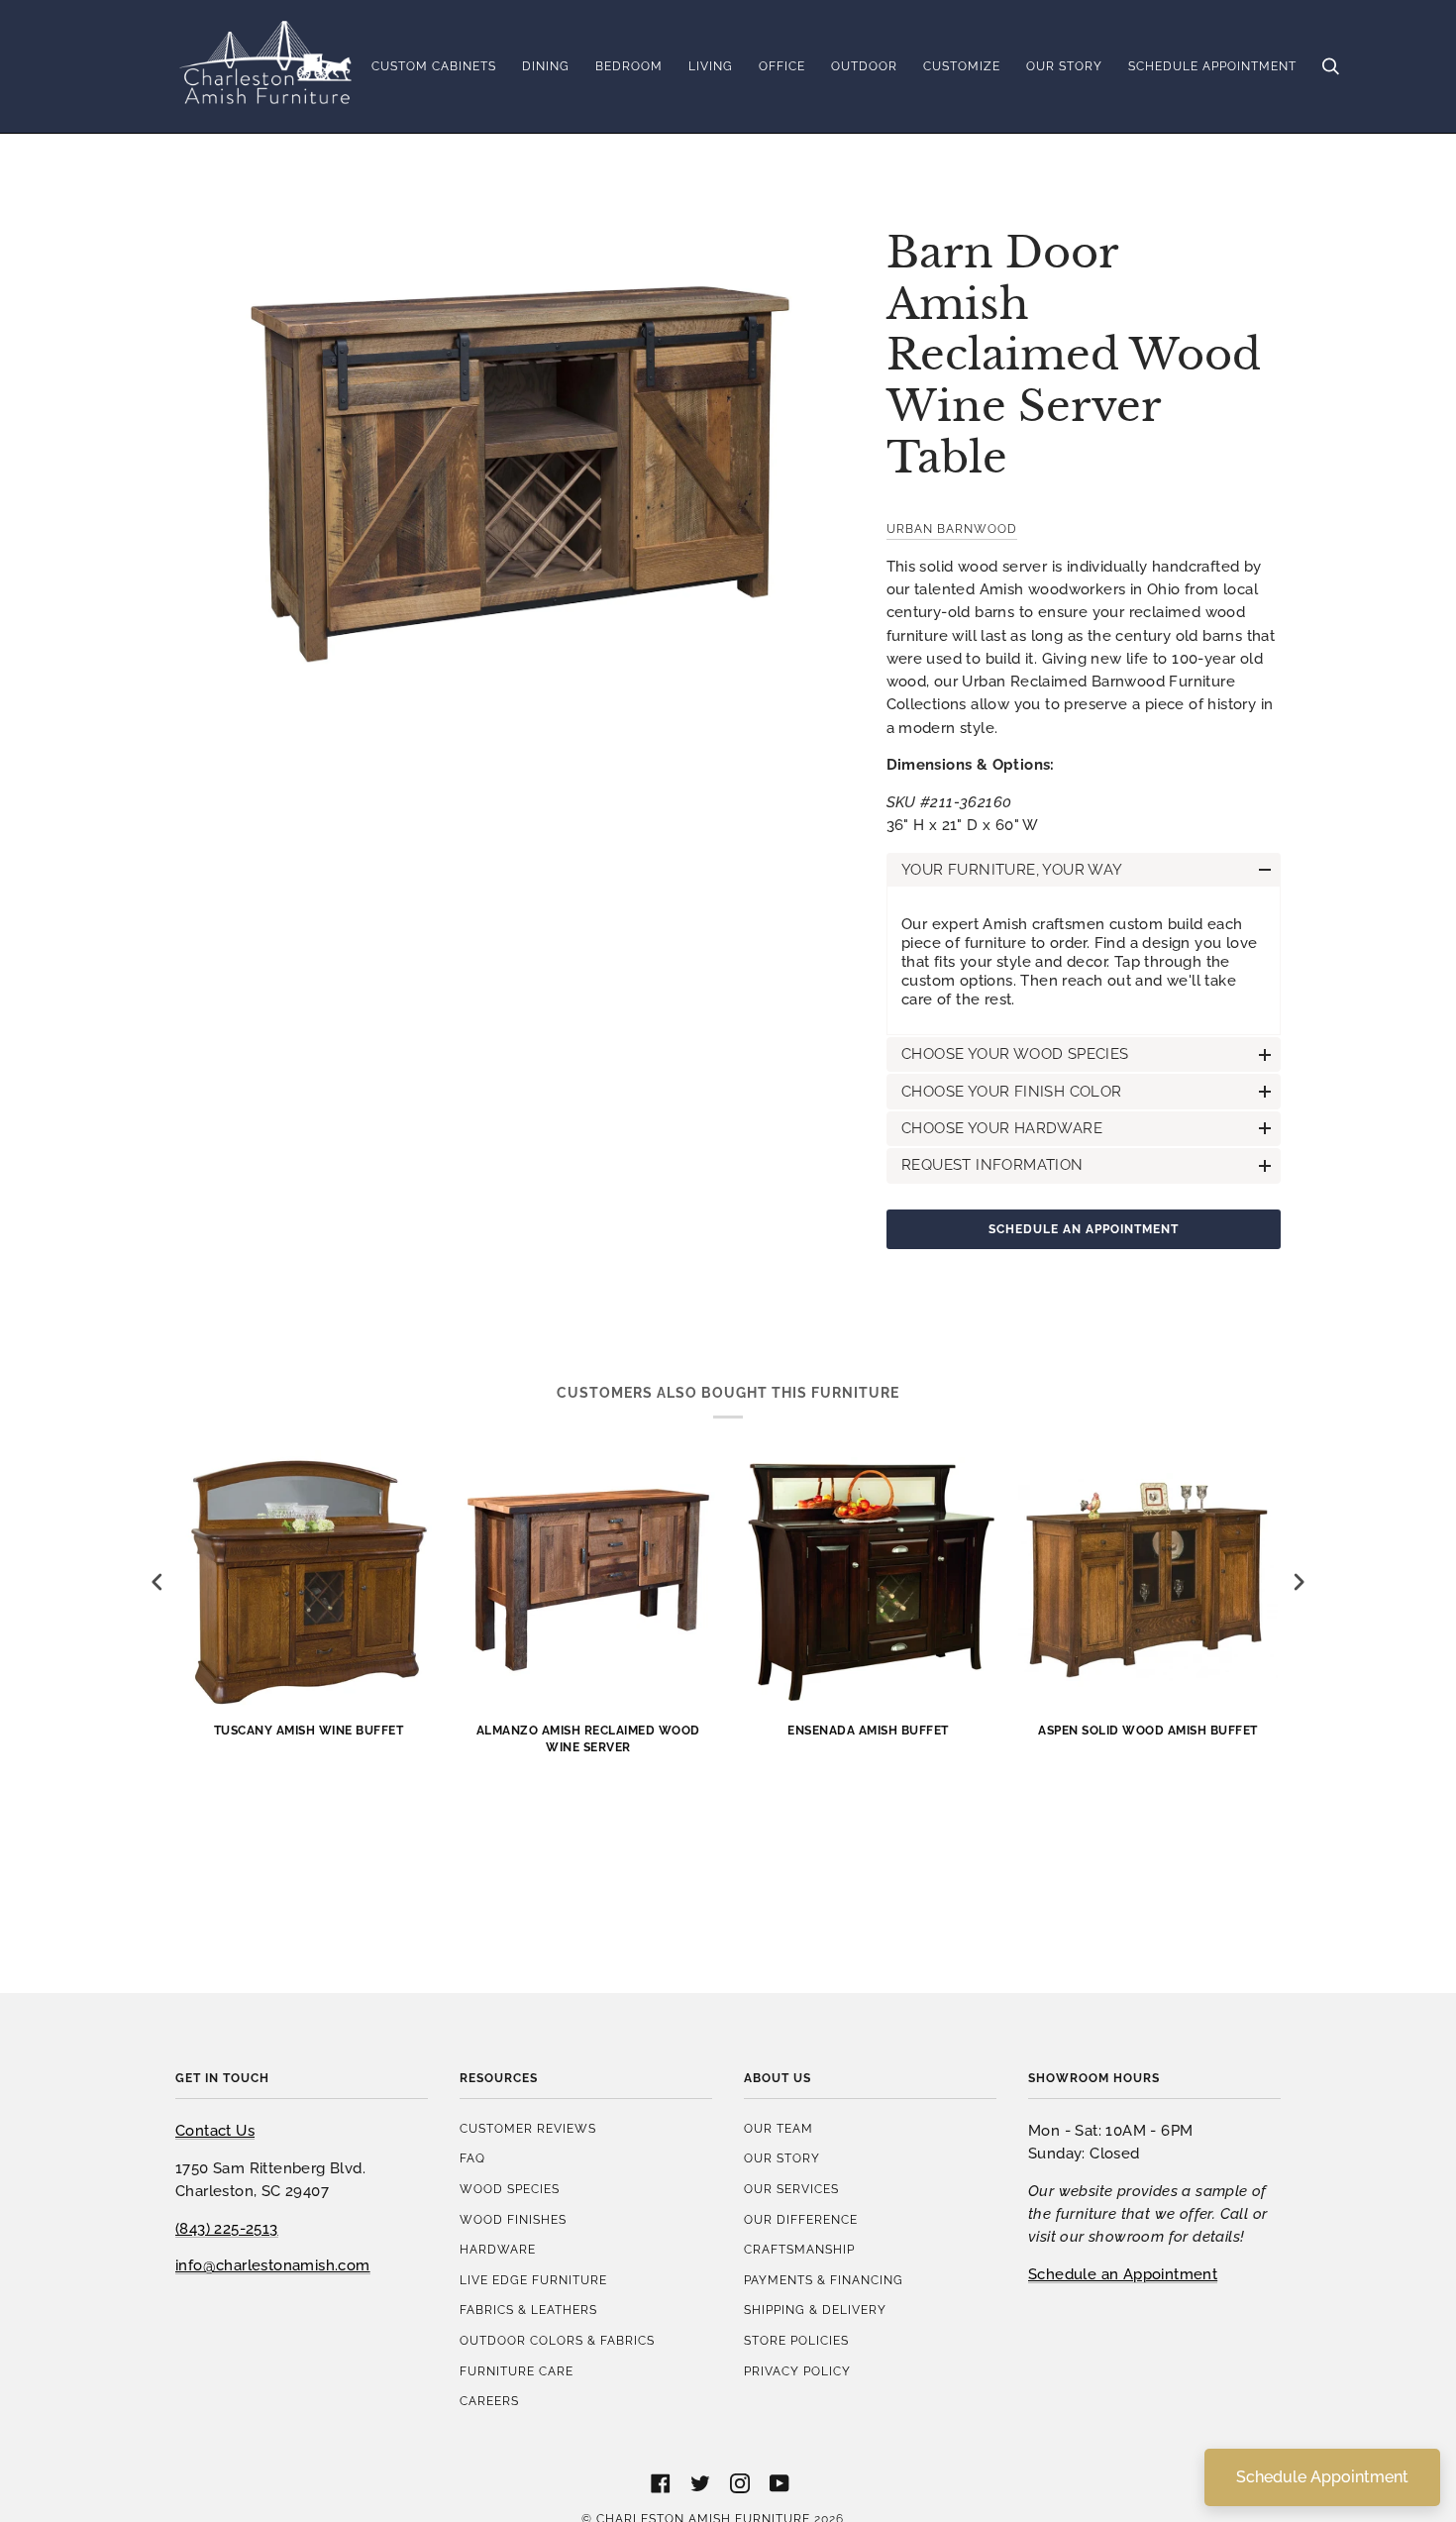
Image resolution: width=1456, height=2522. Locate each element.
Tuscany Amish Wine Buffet (309, 1730)
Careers (489, 2401)
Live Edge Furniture (533, 2280)
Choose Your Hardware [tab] (1002, 1128)
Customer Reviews (528, 2128)
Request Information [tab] (992, 1164)
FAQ (472, 2158)
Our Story (782, 2158)
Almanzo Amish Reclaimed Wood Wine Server (588, 1738)
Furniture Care (517, 2371)
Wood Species (510, 2189)
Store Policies (796, 2340)
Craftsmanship (799, 2249)
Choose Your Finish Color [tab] (1012, 1091)
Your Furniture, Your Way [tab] (1012, 869)
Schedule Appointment (1322, 2477)
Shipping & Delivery (815, 2310)
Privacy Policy (797, 2371)
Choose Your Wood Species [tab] (1015, 1053)
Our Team (779, 2128)
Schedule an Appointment (1084, 1229)
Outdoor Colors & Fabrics (557, 2340)
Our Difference (801, 2219)
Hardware (498, 2249)
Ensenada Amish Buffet (868, 1730)
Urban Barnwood (952, 528)
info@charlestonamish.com (273, 2265)
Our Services (791, 2189)
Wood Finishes (513, 2219)
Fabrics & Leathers (528, 2310)
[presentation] (157, 1582)
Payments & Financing (824, 2280)
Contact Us (215, 2130)
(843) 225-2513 (227, 2228)
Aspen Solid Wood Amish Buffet (1148, 1730)
